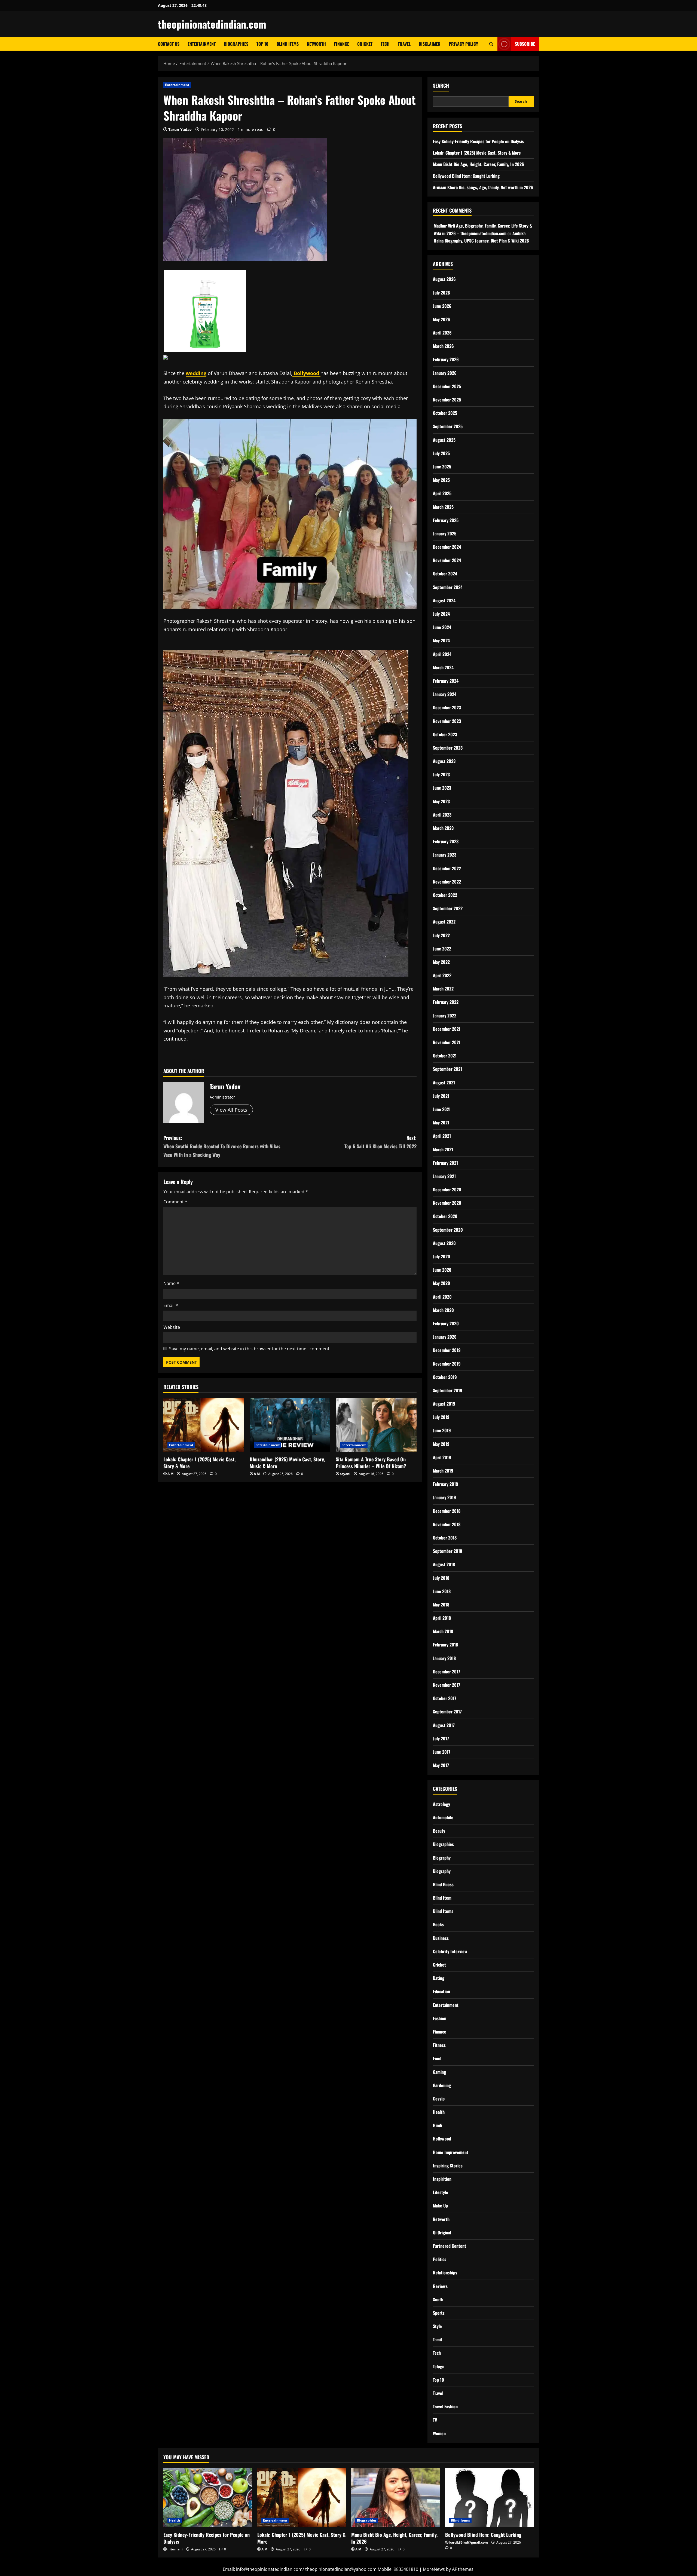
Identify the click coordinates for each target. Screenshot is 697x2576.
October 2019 (445, 1377)
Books (438, 1924)
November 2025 (447, 400)
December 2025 (447, 386)
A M (170, 1474)
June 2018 (442, 1591)
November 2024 (447, 560)
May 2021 (441, 1123)
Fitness (439, 2045)
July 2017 (441, 1738)
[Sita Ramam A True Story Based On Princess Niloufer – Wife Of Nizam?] (376, 1425)
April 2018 (442, 1618)
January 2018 (444, 1658)
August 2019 (444, 1404)
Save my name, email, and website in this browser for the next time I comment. (250, 1349)
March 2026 (443, 346)
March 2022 (443, 989)
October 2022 (445, 895)
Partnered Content (450, 2246)
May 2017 (441, 1765)
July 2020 (441, 1256)
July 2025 (441, 453)
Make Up (440, 2206)
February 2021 (445, 1163)
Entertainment (202, 44)
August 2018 (444, 1564)
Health (439, 2112)
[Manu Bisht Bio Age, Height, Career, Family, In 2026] (395, 2498)
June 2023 (442, 788)
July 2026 (441, 293)
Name (171, 1283)
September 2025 (448, 426)
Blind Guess (443, 1884)
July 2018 (441, 1578)
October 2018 (445, 1538)
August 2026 (444, 279)
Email (171, 1305)
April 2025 (442, 493)
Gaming (439, 2072)
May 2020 (441, 1283)
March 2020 (443, 1310)
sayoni (345, 1474)
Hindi (438, 2125)
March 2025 (443, 507)
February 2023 (446, 841)
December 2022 (447, 868)
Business (441, 1938)
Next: (380, 1142)
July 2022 (441, 935)
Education (441, 1991)
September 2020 (448, 1230)
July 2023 (441, 774)
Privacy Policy (463, 44)
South (438, 2299)
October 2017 (445, 1698)
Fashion (440, 2018)
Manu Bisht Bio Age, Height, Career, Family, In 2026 (479, 164)
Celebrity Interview (450, 1951)
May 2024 (441, 640)
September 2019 (448, 1390)
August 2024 (444, 600)
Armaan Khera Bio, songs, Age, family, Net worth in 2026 (483, 187)
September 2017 (447, 1712)
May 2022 (441, 962)
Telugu (439, 2366)
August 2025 (444, 440)
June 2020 (442, 1270)
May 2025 (441, 480)
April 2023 (442, 815)
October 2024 (445, 574)
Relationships (445, 2273)
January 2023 (445, 855)
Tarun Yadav (180, 129)
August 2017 (444, 1725)
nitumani (175, 2549)
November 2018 (447, 1524)
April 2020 (442, 1297)
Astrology (441, 1804)
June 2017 (442, 1752)
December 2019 (447, 1350)
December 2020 (447, 1189)
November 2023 (447, 721)
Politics (440, 2259)
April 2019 (442, 1457)
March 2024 (443, 667)
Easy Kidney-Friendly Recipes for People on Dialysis (478, 141)
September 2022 (448, 908)
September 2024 (448, 587)
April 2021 (442, 1136)
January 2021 (444, 1176)
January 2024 (445, 694)
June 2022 (442, 949)
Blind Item (442, 1898)
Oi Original (442, 2232)
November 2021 (447, 1042)
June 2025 (442, 467)
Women (439, 2433)
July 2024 (441, 614)
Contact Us (169, 44)
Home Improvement (451, 2152)
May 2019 (441, 1444)
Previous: (222, 1146)
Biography (442, 1858)
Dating (439, 1978)
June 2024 (442, 627)
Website (172, 1327)
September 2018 (447, 1551)
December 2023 (447, 707)
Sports (439, 2313)
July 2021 (441, 1096)
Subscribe (525, 44)
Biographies (236, 44)
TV (435, 2420)
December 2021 (447, 1029)
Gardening (442, 2085)
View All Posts (231, 1110)
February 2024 (446, 681)
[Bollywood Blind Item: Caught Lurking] (489, 2498)
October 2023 (445, 734)
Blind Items (288, 44)
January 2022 (445, 1016)
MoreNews (434, 2569)
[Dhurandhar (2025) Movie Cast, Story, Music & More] (290, 1425)
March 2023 (443, 828)
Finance (342, 44)
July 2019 (441, 1417)
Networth (316, 44)
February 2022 (446, 1002)
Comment (175, 1202)
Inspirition (442, 2179)
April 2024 (442, 654)
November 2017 (447, 1685)
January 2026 (445, 373)
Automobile (443, 1817)
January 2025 (445, 533)
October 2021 (445, 1056)
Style (437, 2326)
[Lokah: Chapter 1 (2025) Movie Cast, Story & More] (204, 1425)
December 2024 (447, 547)
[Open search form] (491, 44)
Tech (385, 44)
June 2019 (442, 1430)
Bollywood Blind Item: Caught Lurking (466, 176)
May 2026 (441, 319)
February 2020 (446, 1323)
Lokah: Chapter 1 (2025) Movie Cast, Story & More (199, 1463)
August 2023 (444, 761)
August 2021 (444, 1082)
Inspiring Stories (448, 2166)
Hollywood (442, 2139)
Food (437, 2058)
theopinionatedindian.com (212, 24)
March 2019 (443, 1471)
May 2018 (441, 1605)
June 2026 (442, 306)
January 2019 (444, 1497)
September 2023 (448, 748)
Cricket (365, 44)
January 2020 (445, 1337)
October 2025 (445, 413)
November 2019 (447, 1364)
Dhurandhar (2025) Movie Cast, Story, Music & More (287, 1463)
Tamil (437, 2339)
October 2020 (445, 1216)
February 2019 (446, 1484)
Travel (404, 44)
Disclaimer (430, 44)
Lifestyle (441, 2192)
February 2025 (446, 520)
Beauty (439, 1831)
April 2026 (442, 333)
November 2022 (447, 882)
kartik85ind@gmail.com (469, 2542)
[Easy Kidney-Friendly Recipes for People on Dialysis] (208, 2498)
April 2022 (442, 975)
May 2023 (441, 801)
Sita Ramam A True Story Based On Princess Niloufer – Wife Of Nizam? (371, 1463)
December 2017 (447, 1672)
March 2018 (443, 1631)
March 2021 (443, 1149)
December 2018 (447, 1511)
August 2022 (444, 922)
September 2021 (447, 1069)
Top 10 (262, 44)
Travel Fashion (445, 2406)
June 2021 (442, 1109)
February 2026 (446, 359)
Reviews (440, 2286)
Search (441, 86)
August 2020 (444, 1243)
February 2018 (445, 1645)
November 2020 (447, 1203)
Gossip (439, 2099)
